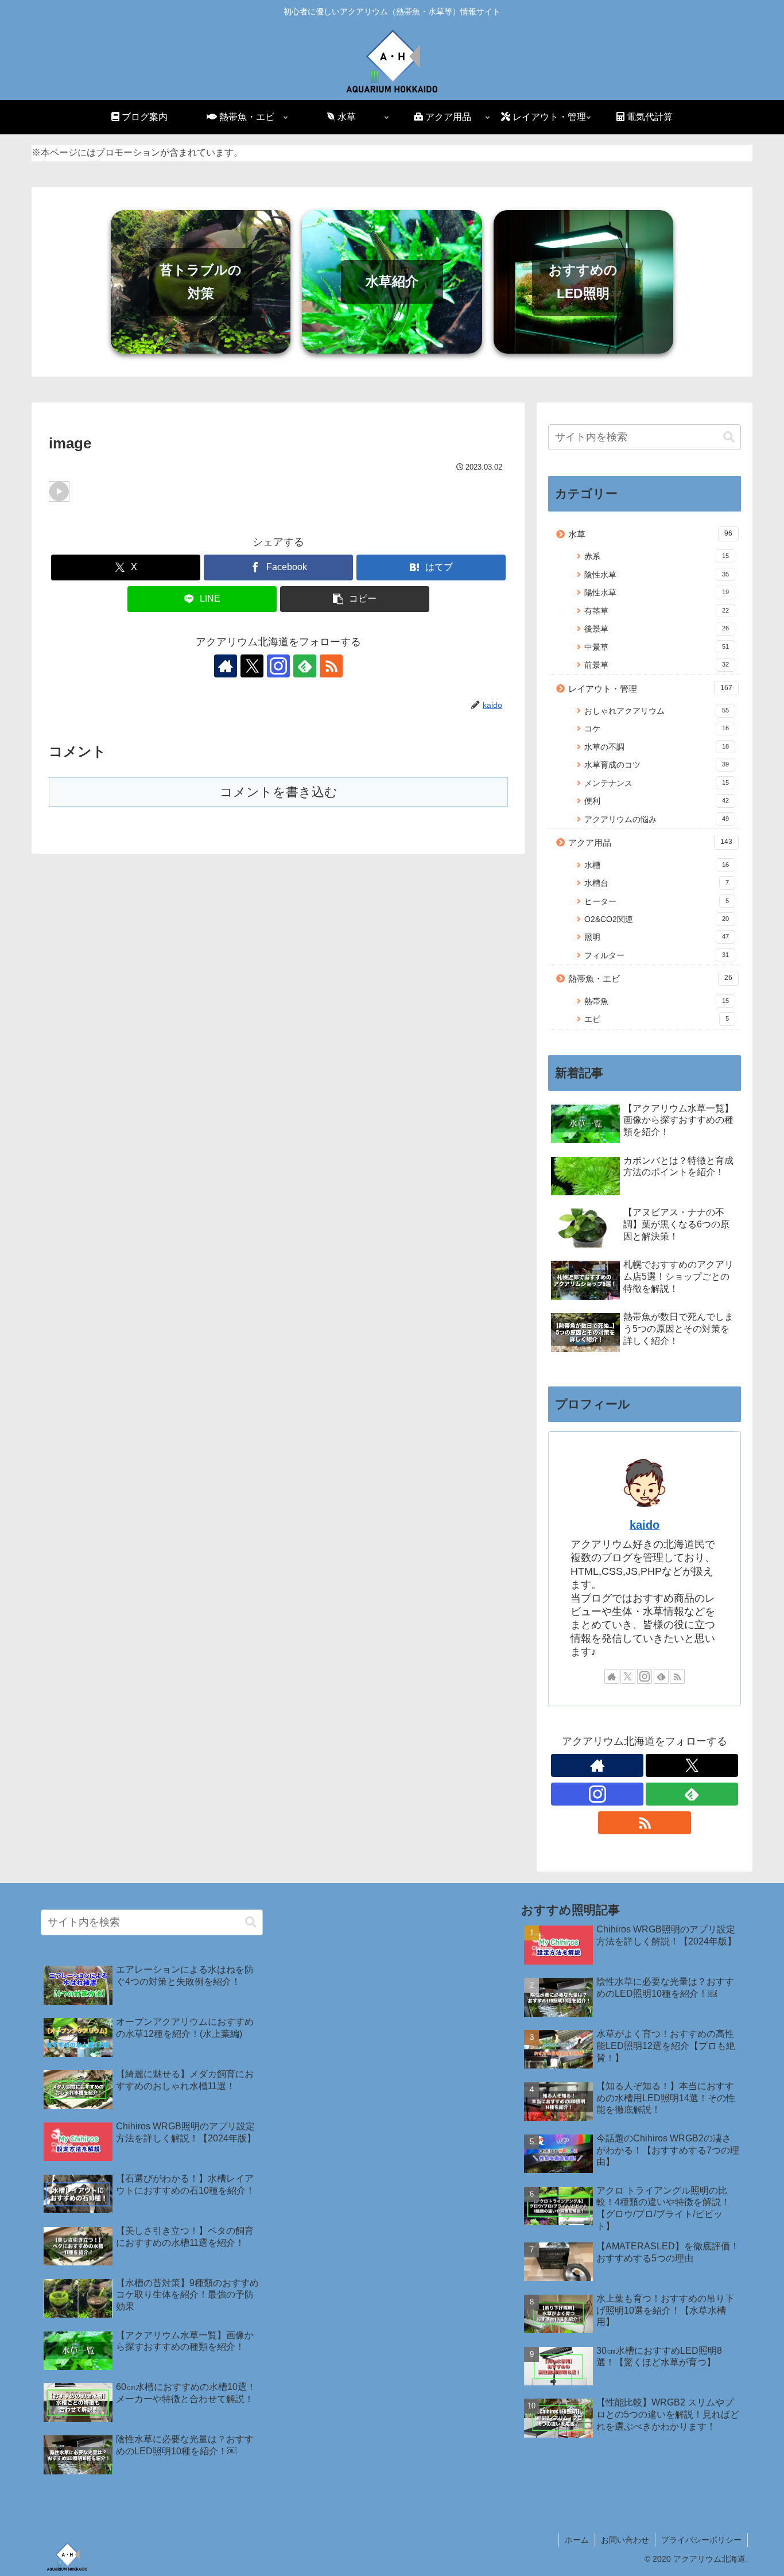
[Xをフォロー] (252, 666)
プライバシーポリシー (701, 2540)
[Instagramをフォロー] (278, 666)
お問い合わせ (625, 2540)
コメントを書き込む (279, 792)
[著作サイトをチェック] (226, 666)
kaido (645, 1525)
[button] (355, 599)
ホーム (577, 2540)
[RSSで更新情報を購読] (331, 666)
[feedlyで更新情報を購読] (305, 666)
